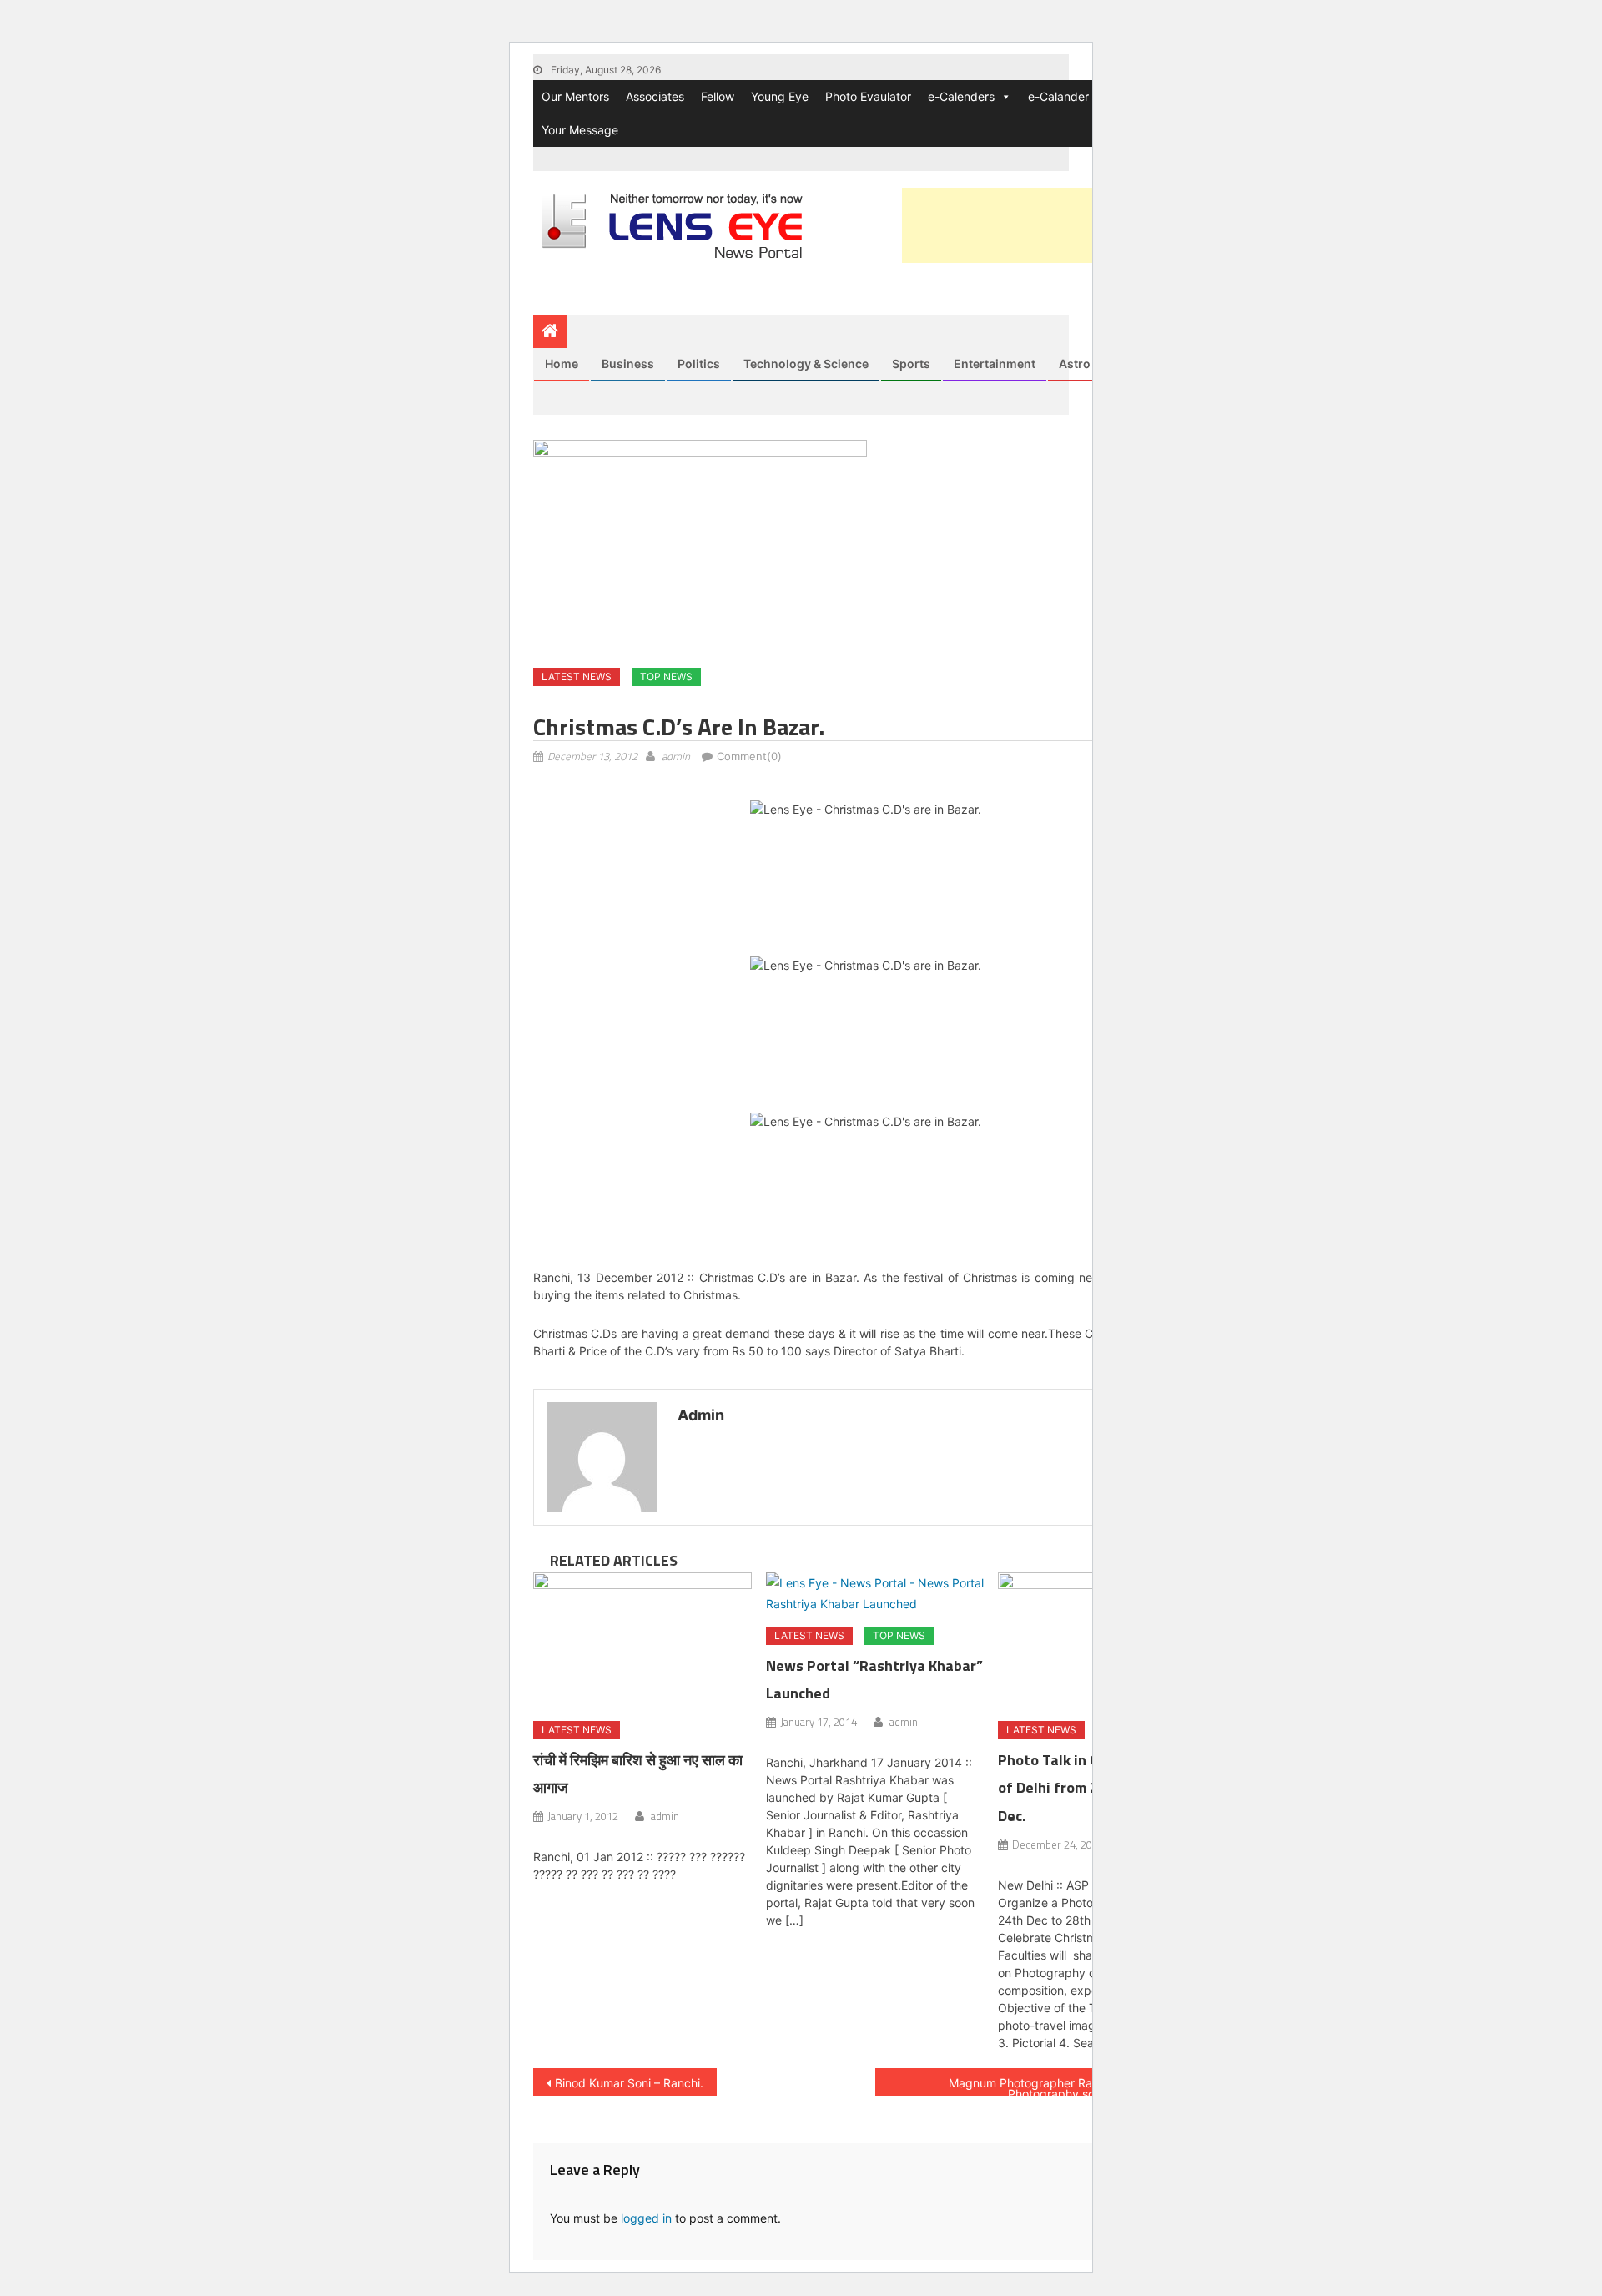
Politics (699, 363)
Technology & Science (806, 363)
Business (628, 363)
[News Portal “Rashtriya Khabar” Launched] (875, 1593)
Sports (911, 363)
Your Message (580, 130)
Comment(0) (749, 756)
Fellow (718, 96)
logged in (646, 2218)
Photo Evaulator (868, 96)
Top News (666, 676)
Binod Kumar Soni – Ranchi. (629, 2083)
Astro (1075, 363)
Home (562, 363)
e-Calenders (961, 96)
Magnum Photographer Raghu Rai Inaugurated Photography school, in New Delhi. (1076, 2086)
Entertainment (995, 363)
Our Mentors (575, 96)
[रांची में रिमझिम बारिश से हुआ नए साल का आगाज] (642, 1641)
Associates (655, 96)
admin (676, 756)
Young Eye (780, 96)
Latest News (577, 676)
